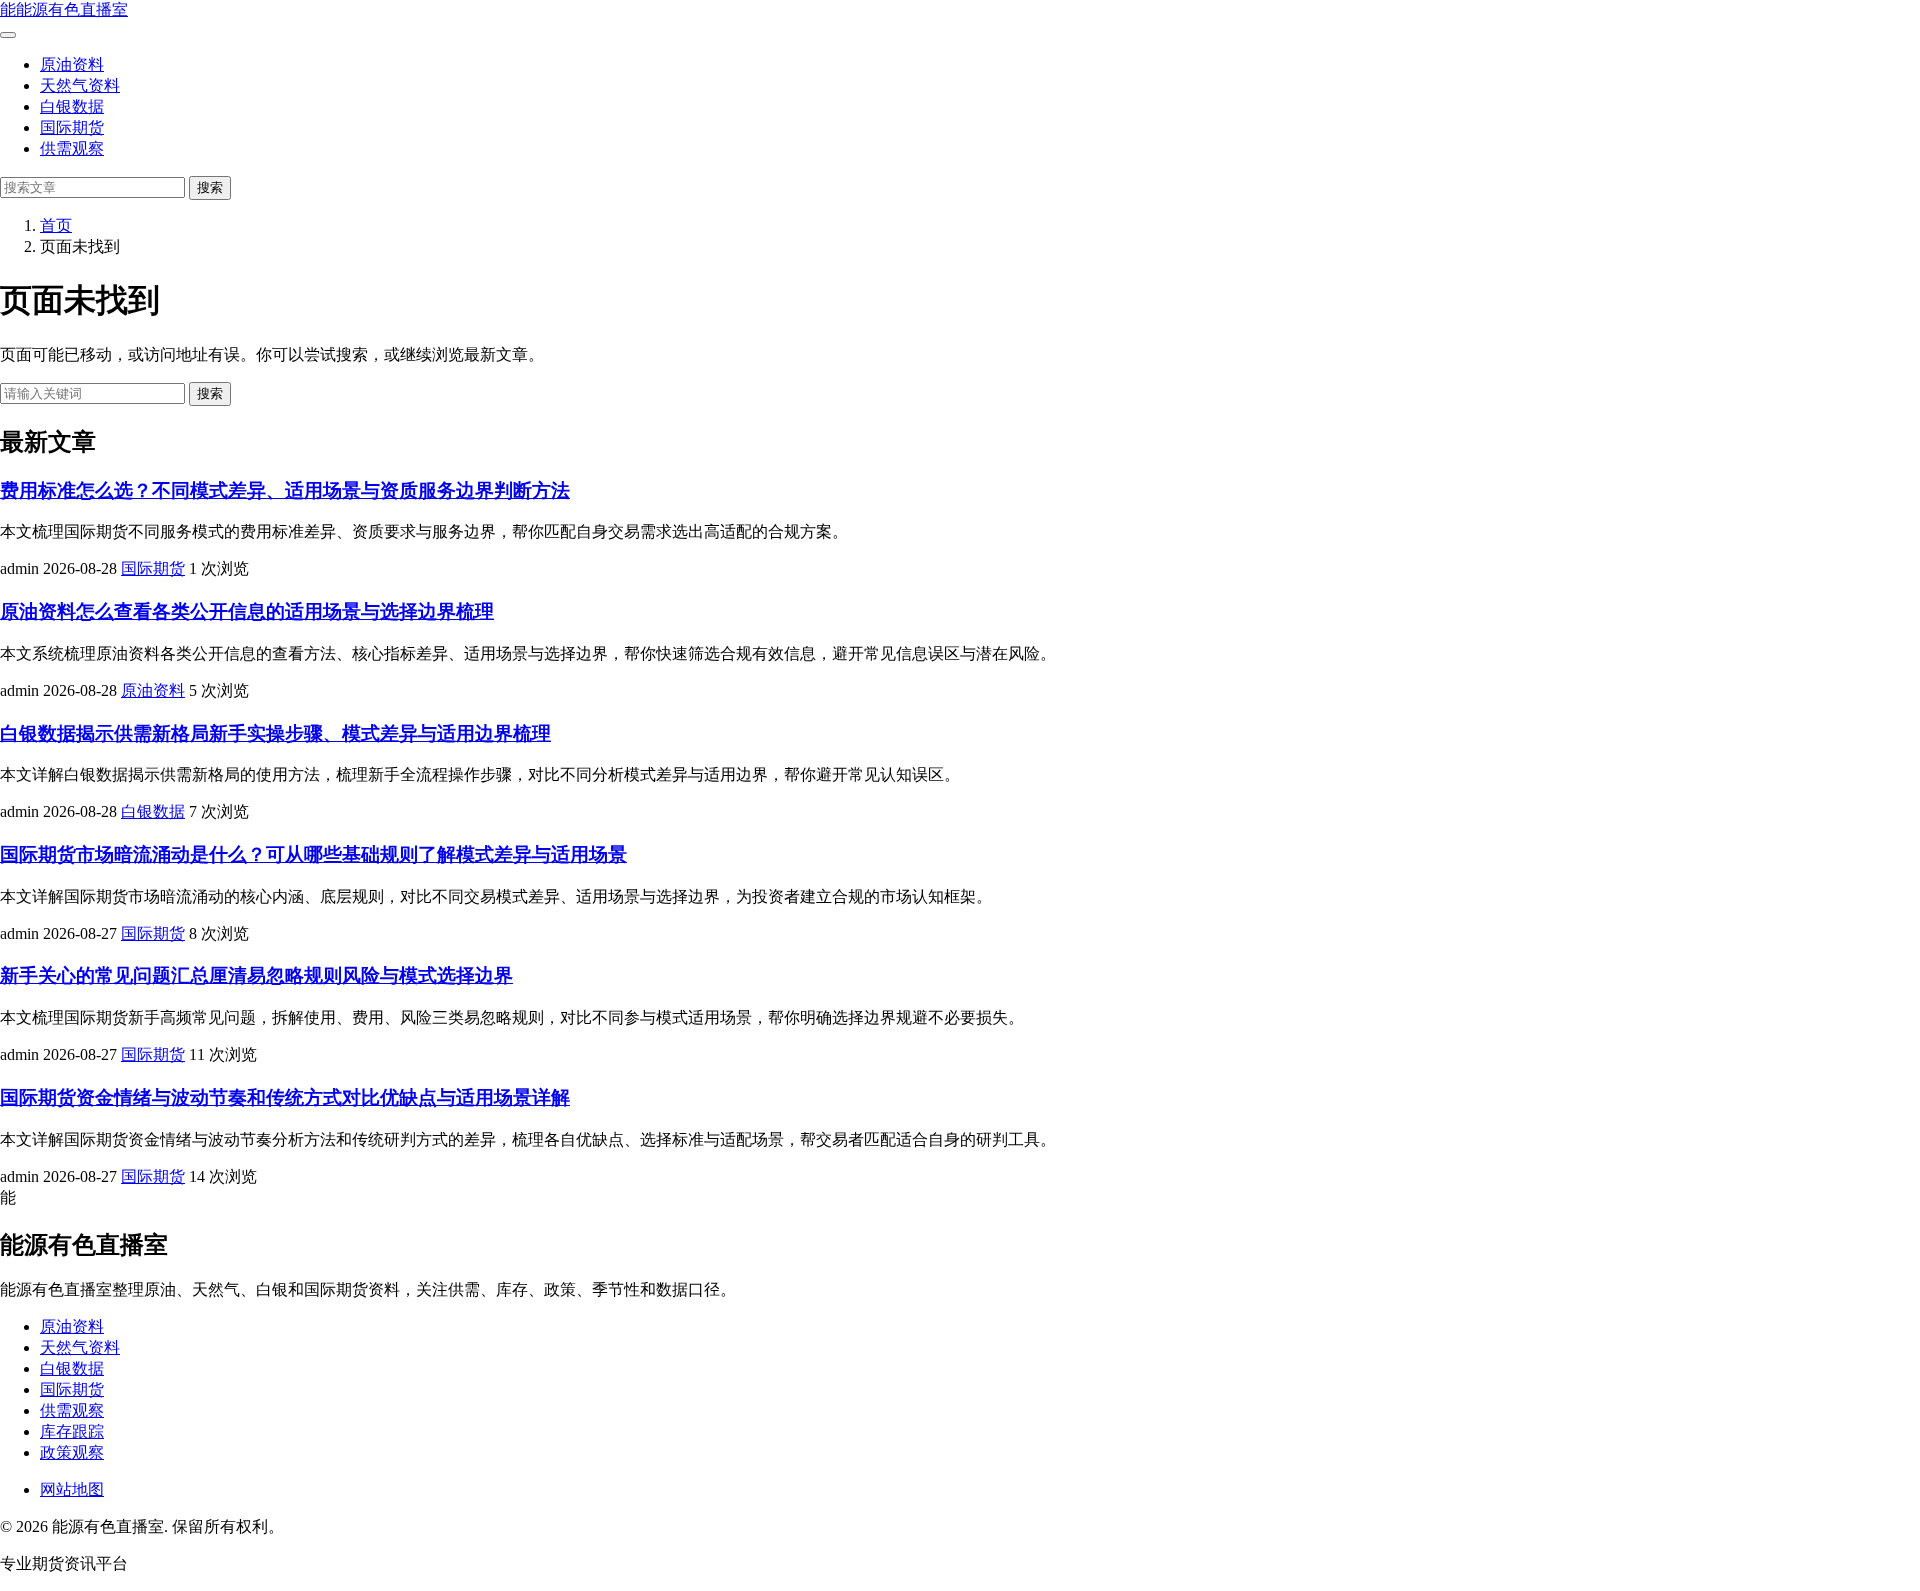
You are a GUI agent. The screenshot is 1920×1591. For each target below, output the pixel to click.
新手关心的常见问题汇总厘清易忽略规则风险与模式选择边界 (256, 975)
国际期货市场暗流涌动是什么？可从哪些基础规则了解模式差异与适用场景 (313, 854)
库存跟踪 (72, 1431)
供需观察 (72, 148)
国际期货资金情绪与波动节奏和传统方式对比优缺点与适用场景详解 (285, 1097)
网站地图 (72, 1489)
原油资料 (72, 64)
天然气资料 (80, 85)
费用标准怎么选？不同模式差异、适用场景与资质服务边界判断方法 (285, 490)
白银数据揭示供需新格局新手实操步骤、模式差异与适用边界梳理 (275, 733)
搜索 (210, 187)
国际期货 (72, 127)
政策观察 (72, 1452)
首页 (56, 225)
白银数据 (72, 106)
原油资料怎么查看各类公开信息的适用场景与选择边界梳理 (247, 611)
